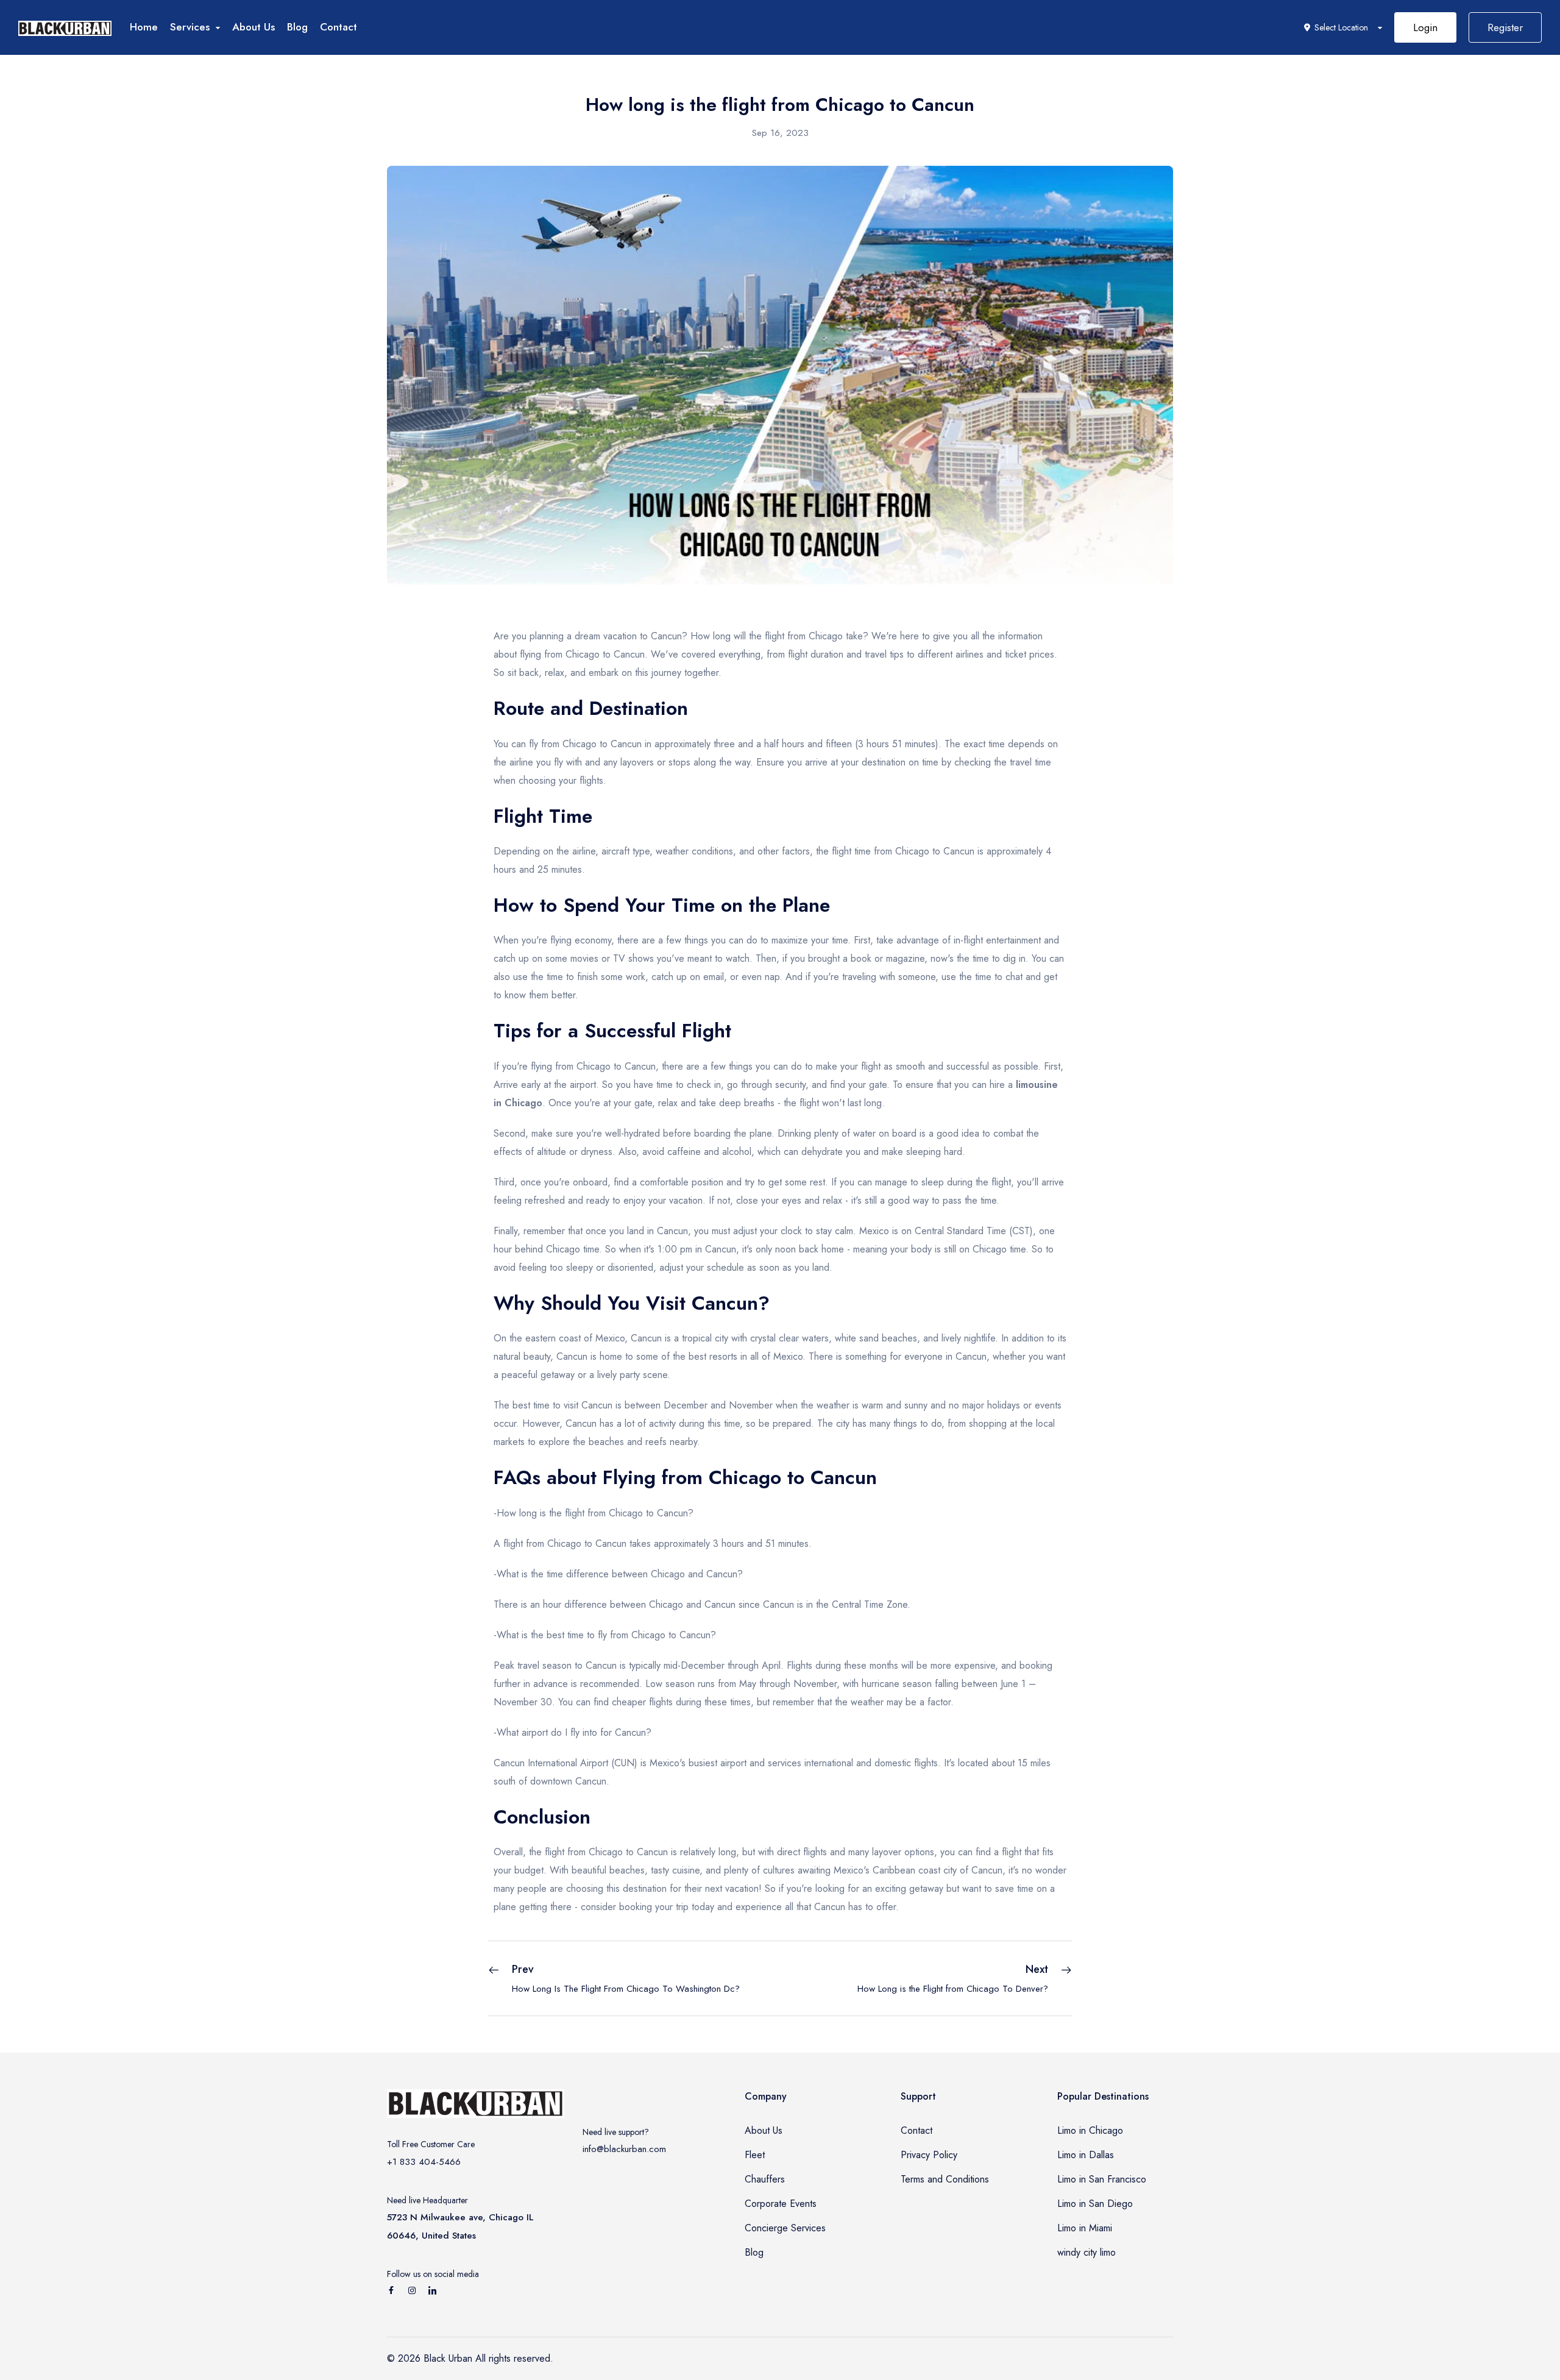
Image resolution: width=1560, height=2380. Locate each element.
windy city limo (1087, 2252)
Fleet (755, 2155)
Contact (339, 27)
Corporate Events (781, 2204)
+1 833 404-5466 (424, 2162)
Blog (297, 27)
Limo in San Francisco (1102, 2179)
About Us (253, 27)
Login (1425, 27)
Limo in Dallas (1086, 2155)
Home (144, 27)
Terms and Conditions (945, 2179)
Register (1505, 27)
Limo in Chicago (1090, 2130)
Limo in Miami (1085, 2228)
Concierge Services (785, 2228)
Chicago (583, 654)
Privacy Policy (929, 2155)
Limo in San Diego (1095, 2204)
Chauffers (765, 2179)
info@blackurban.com (624, 2149)
